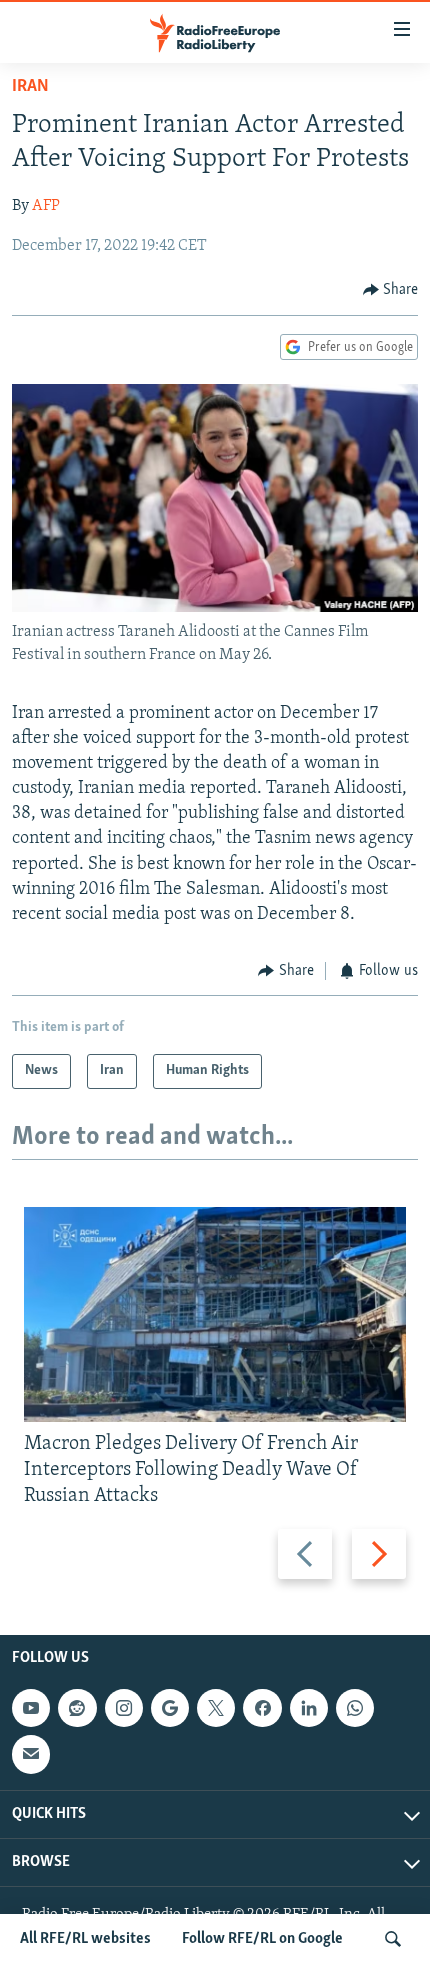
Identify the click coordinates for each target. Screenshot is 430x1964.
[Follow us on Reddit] (77, 1708)
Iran (30, 87)
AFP (46, 206)
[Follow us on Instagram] (124, 1708)
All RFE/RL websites (85, 1939)
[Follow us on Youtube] (31, 1708)
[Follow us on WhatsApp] (355, 1708)
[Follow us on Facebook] (262, 1708)
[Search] (393, 1939)
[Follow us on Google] (170, 1708)
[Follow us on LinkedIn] (309, 1708)
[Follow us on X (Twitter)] (216, 1708)
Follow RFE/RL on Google (262, 1939)
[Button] (391, 290)
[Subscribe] (31, 1754)
